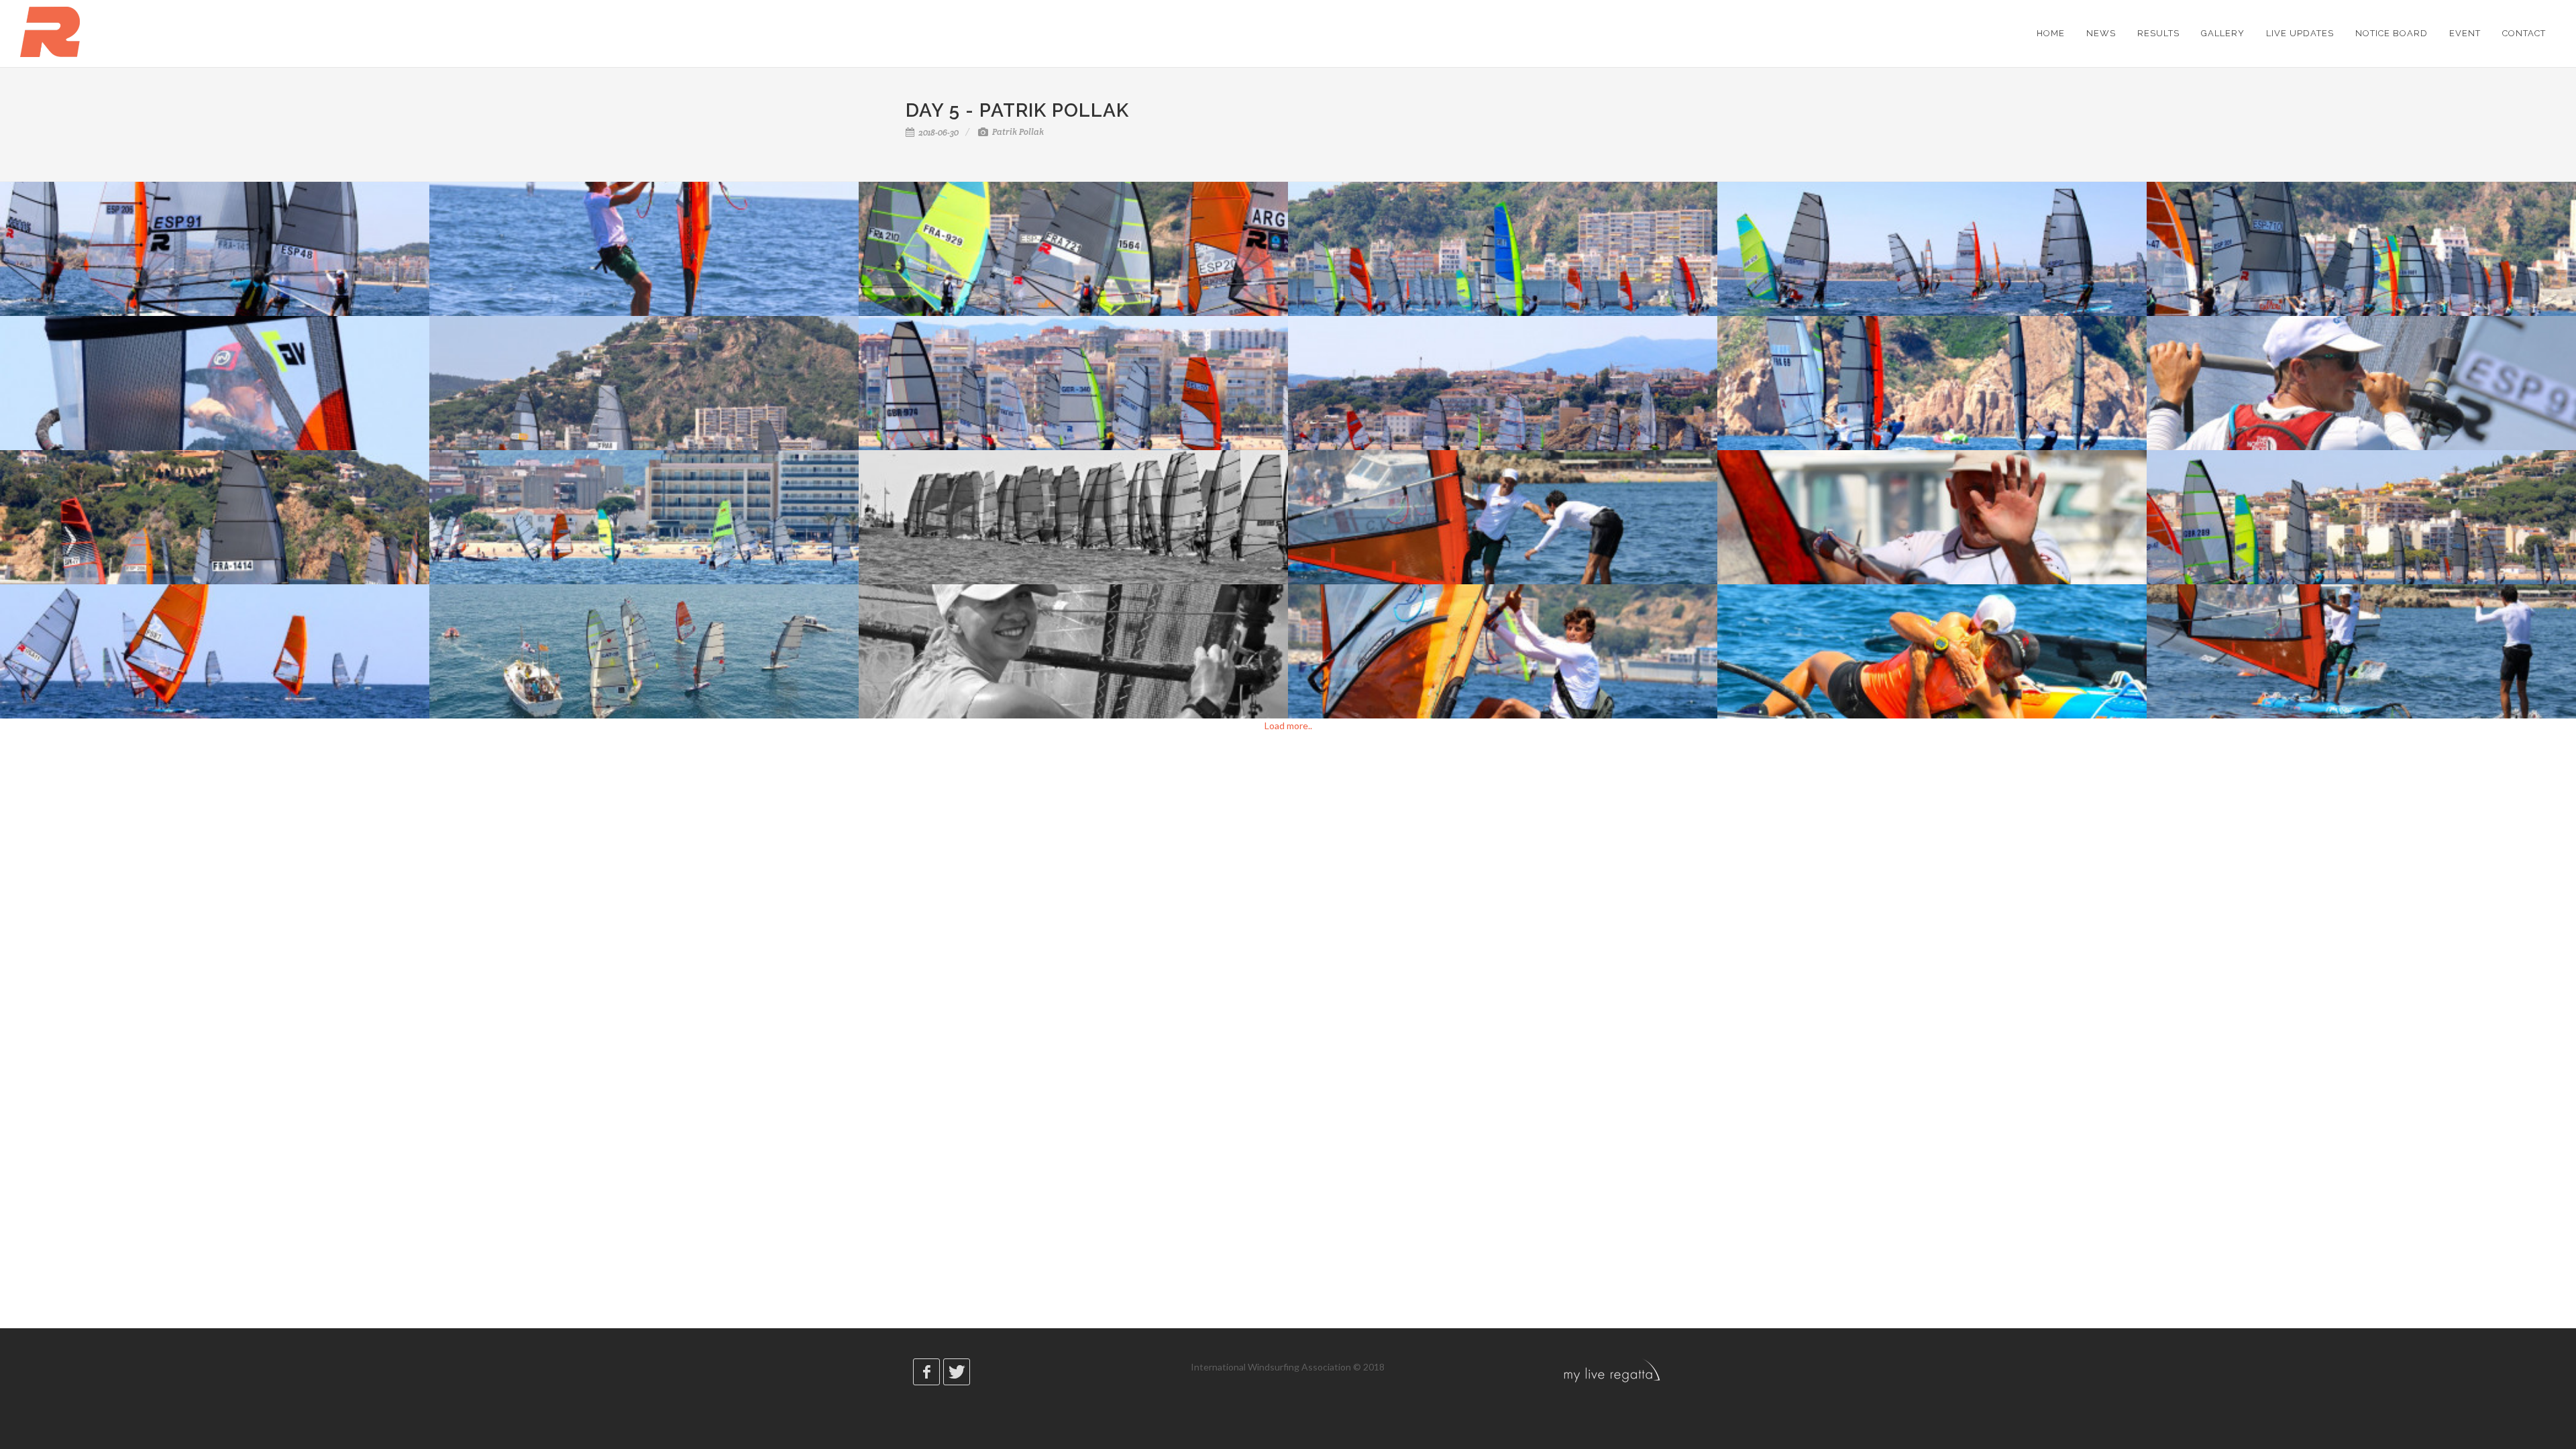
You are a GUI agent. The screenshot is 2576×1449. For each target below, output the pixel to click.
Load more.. (1288, 726)
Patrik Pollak (1017, 132)
